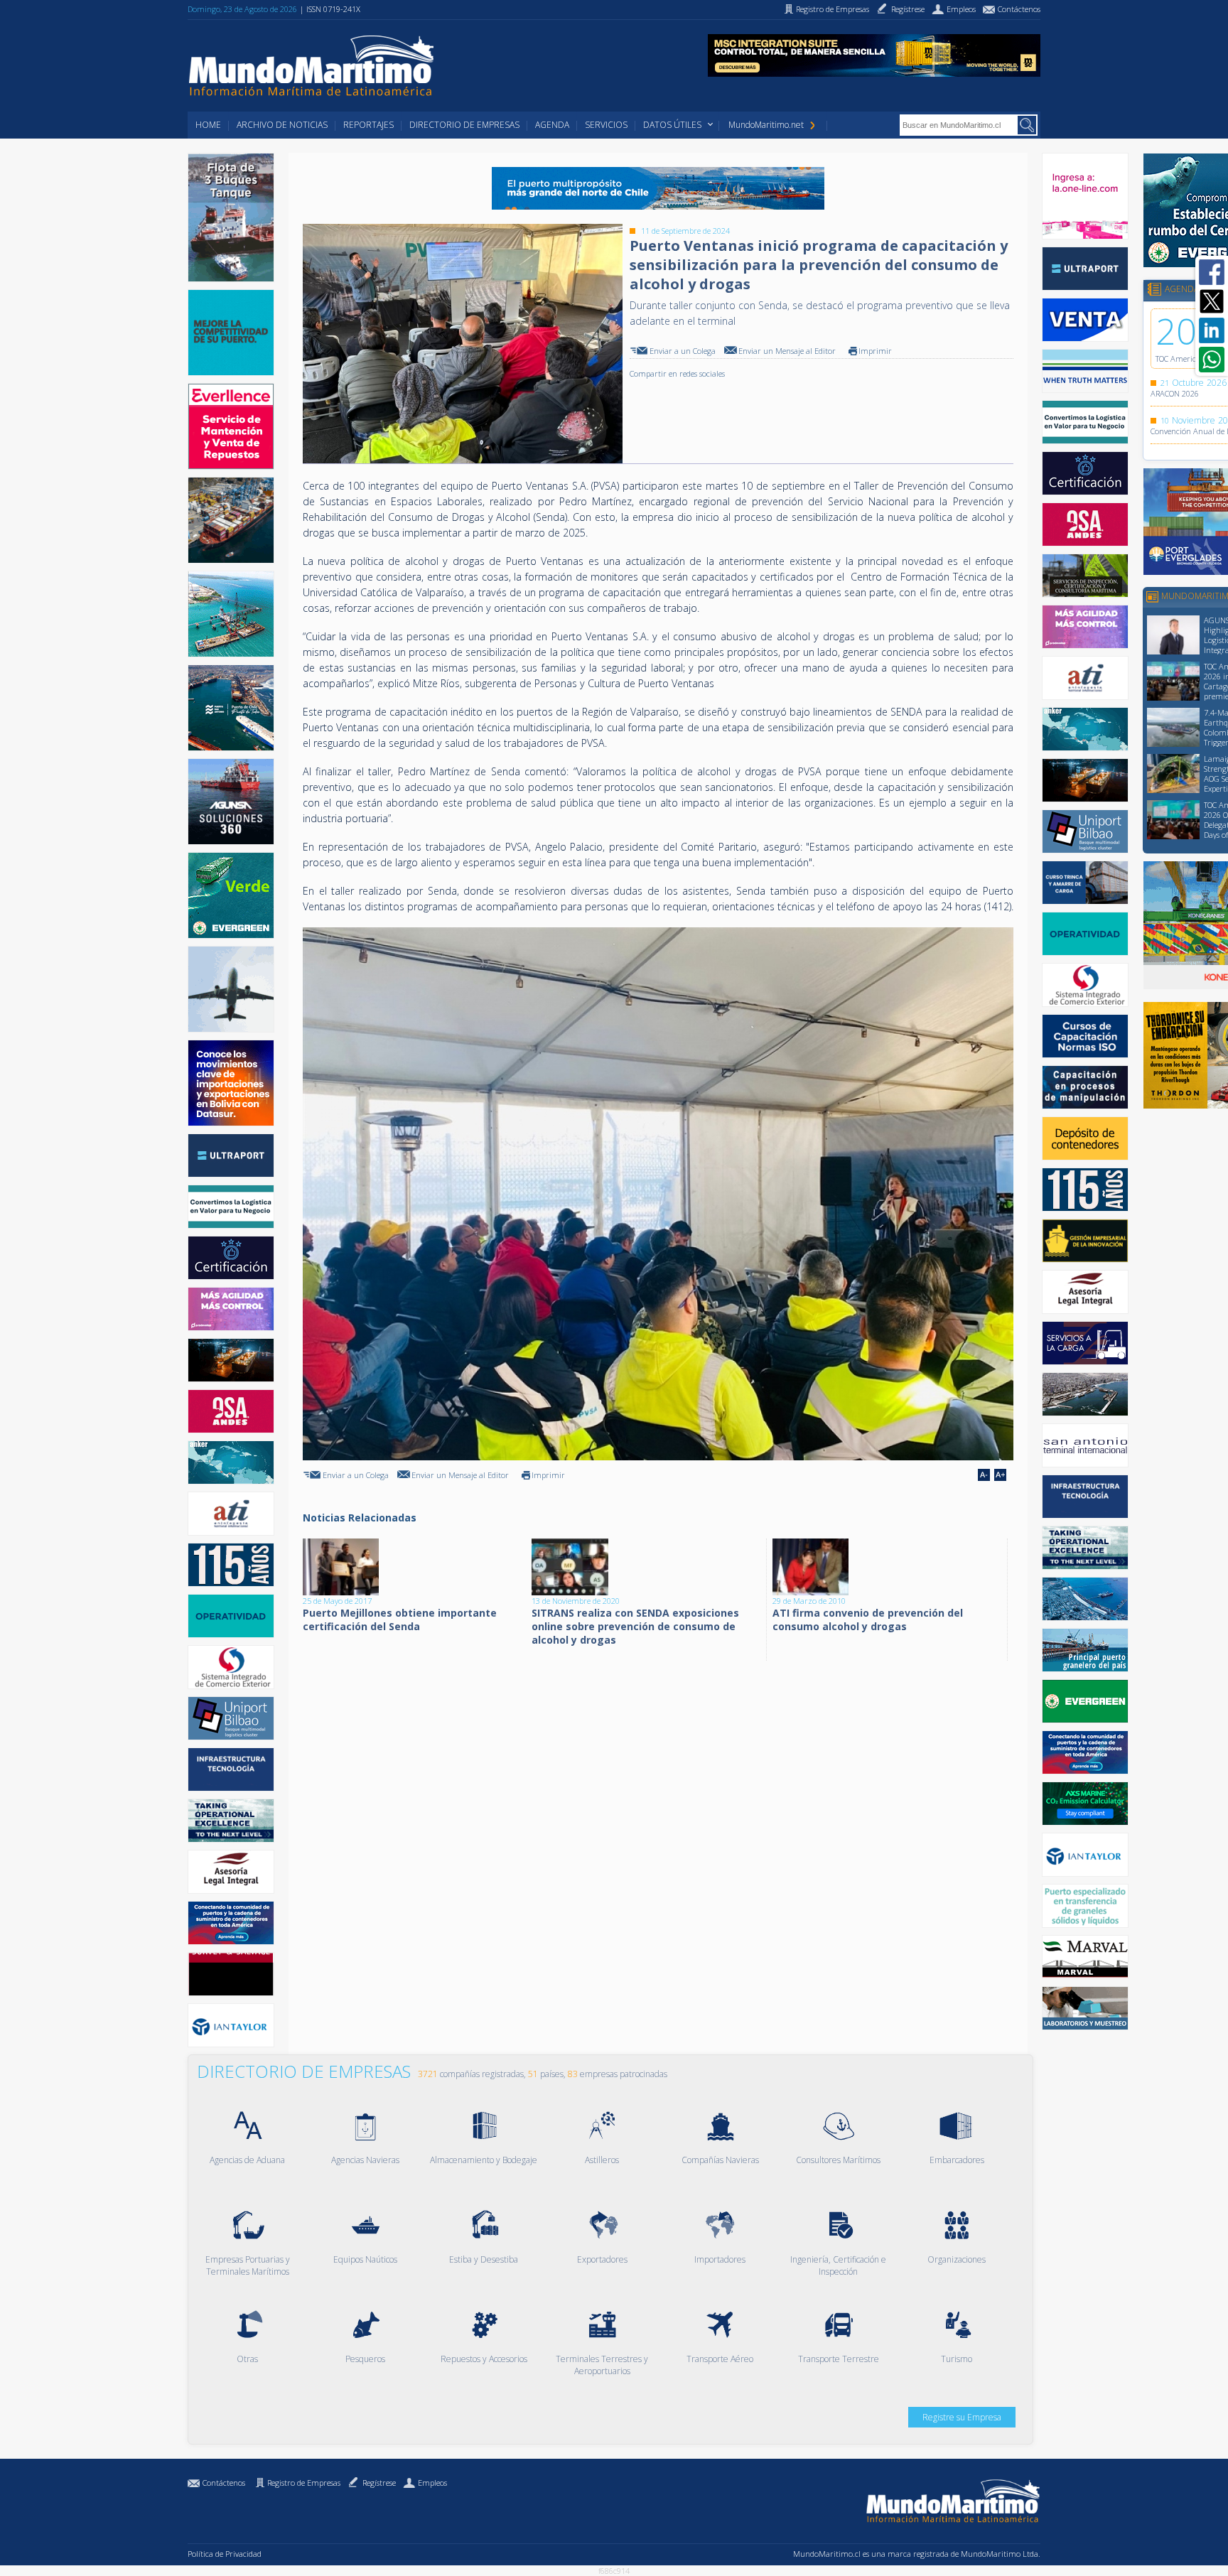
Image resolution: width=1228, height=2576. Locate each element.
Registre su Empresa (962, 2417)
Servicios (606, 125)
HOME (208, 125)
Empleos (432, 2483)
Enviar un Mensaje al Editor (787, 351)
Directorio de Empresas (464, 125)
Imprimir (875, 351)
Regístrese (379, 2483)
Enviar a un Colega (683, 351)
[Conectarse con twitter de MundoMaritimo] (1212, 301)
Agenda (552, 125)
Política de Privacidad (225, 2554)
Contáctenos (224, 2483)
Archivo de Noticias (282, 125)
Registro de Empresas (304, 2483)
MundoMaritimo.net (766, 125)
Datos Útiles (672, 125)
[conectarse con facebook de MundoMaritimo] (1212, 272)
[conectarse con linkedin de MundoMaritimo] (1212, 330)
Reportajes (368, 125)
